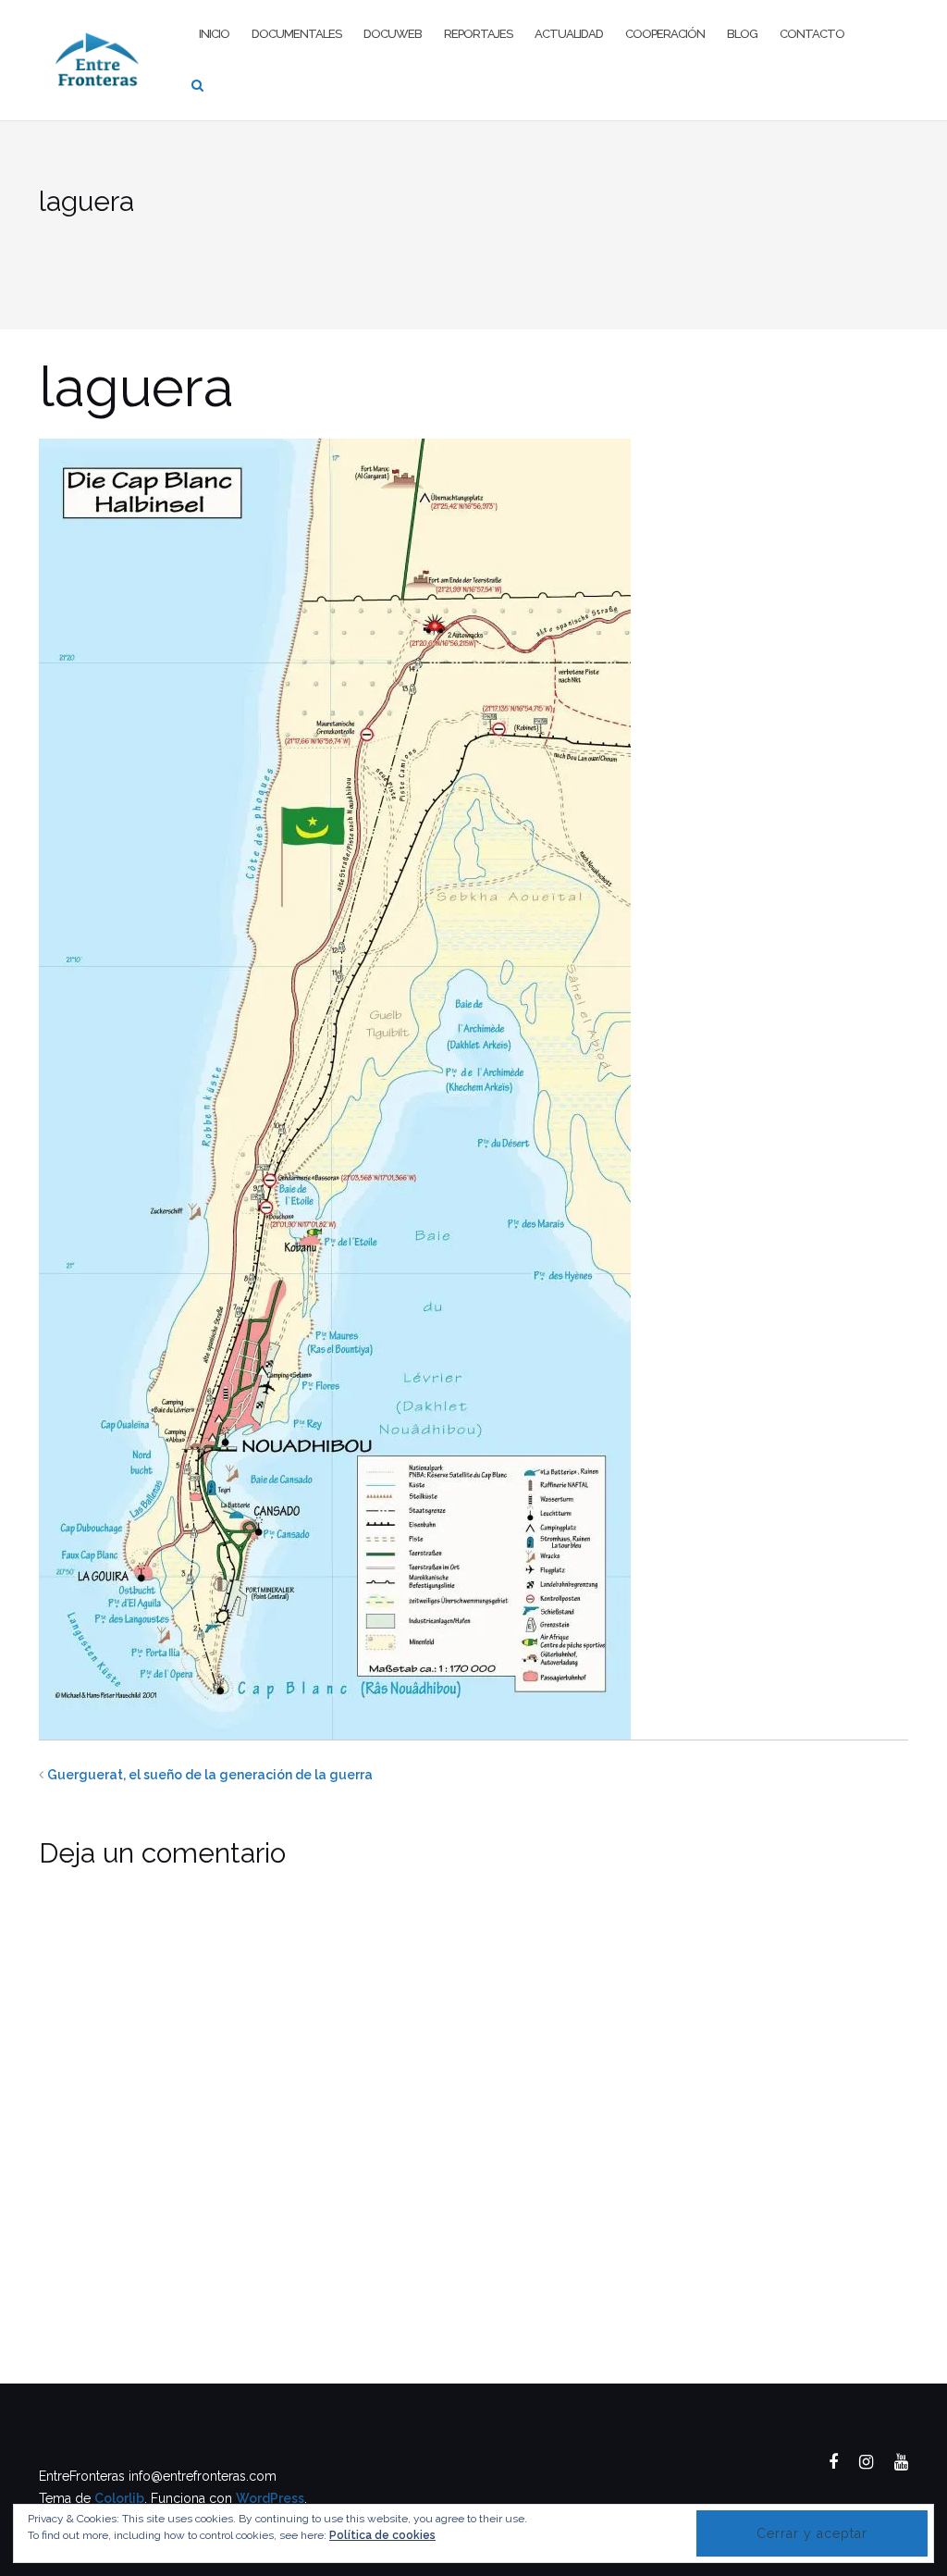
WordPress (270, 2498)
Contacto (812, 34)
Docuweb (393, 34)
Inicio (214, 34)
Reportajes (478, 34)
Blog (742, 34)
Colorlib (119, 2498)
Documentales (296, 34)
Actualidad (569, 34)
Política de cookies (382, 2535)
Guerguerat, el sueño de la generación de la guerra (210, 1775)
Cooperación (665, 34)
